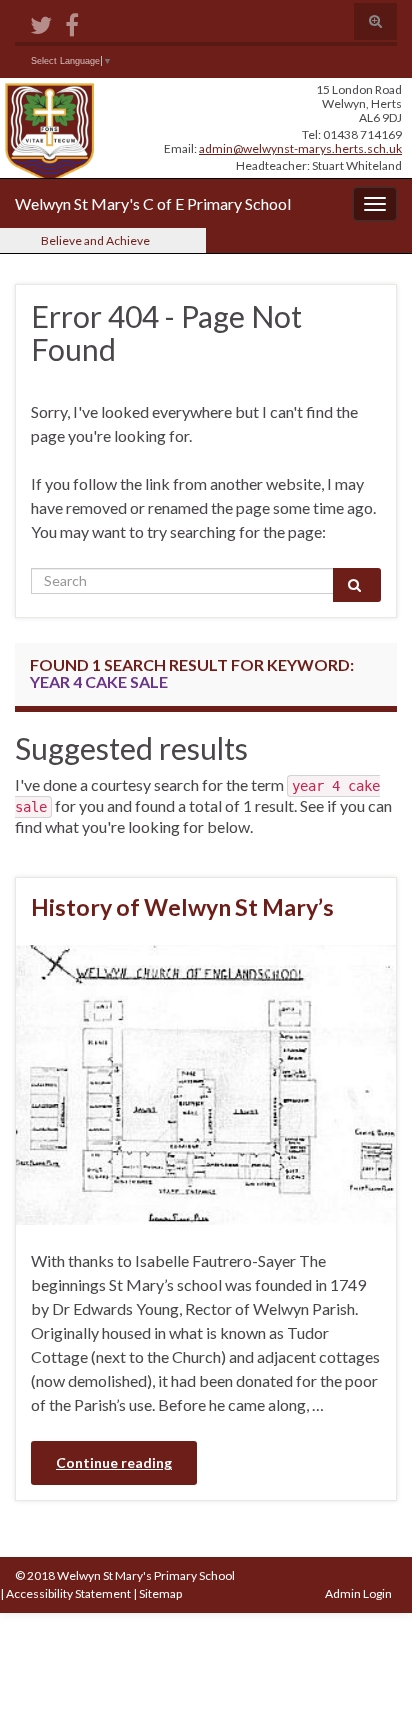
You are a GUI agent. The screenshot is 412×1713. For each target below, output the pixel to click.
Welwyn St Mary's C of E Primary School (153, 203)
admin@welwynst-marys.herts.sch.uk (300, 148)
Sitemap (160, 1593)
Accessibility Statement (68, 1593)
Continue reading (114, 1462)
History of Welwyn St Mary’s (182, 907)
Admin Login (358, 1593)
